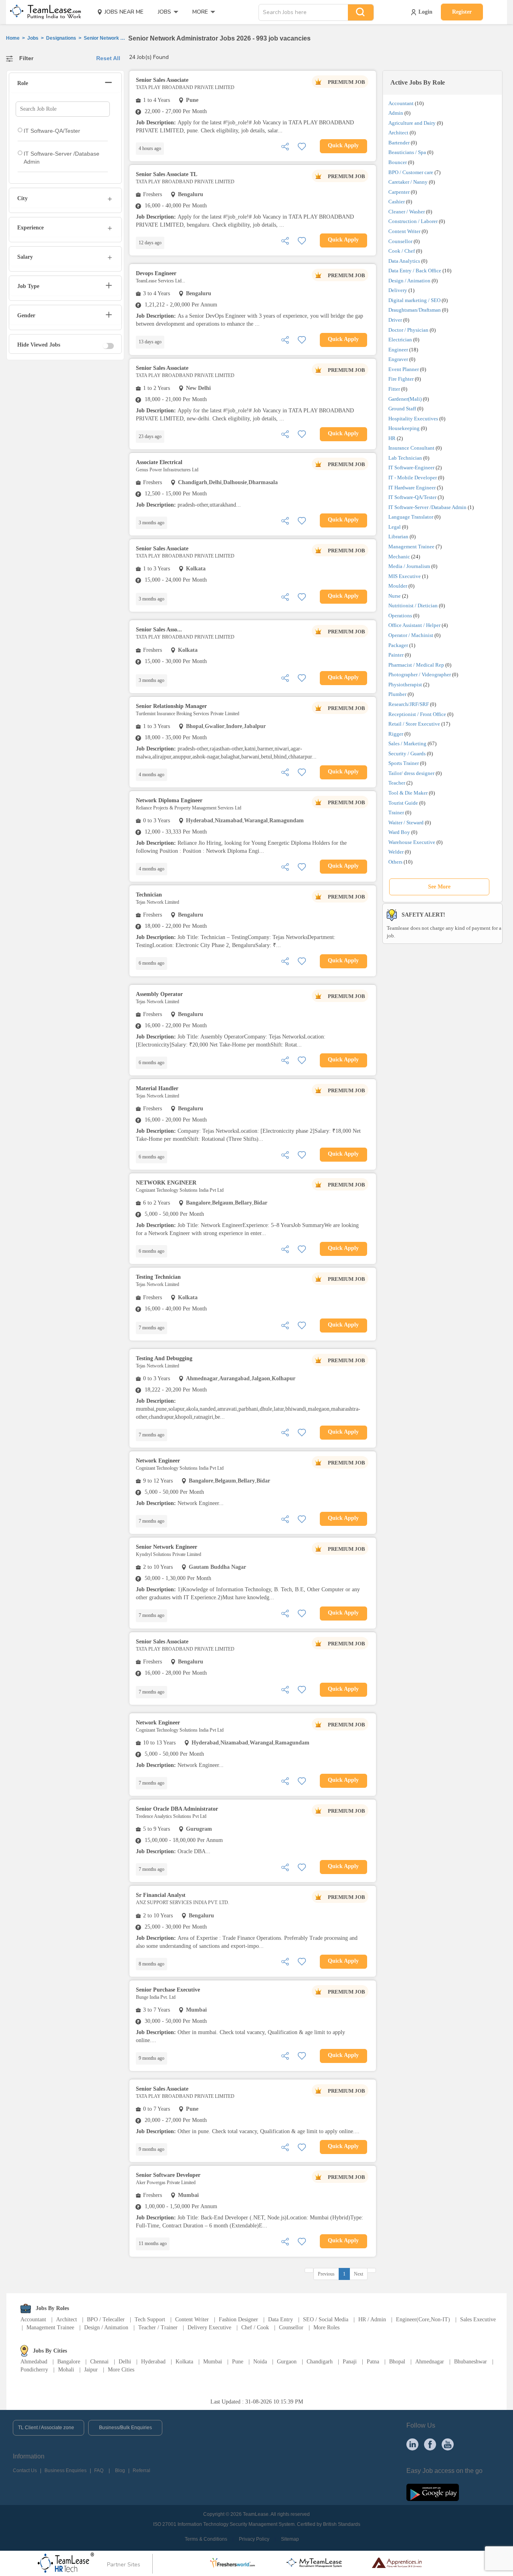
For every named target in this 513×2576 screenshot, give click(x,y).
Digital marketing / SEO (414, 300)
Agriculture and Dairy (412, 123)
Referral (141, 2471)
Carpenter (399, 192)
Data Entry (281, 2319)
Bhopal (397, 2362)
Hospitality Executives (413, 419)
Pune (238, 2362)
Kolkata (184, 2362)
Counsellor (400, 241)
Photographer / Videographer (420, 674)
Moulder (398, 586)
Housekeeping (404, 428)
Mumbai (213, 2362)
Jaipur (91, 2370)
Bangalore (69, 2362)
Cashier (397, 202)
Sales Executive (478, 2319)
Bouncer (398, 162)
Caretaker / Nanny (408, 182)
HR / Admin (372, 2319)
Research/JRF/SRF (409, 704)
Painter (396, 655)
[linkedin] (412, 2444)
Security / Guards (407, 754)
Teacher (397, 783)
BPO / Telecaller (106, 2319)
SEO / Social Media (326, 2319)
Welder (396, 852)
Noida (260, 2362)
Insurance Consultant (411, 448)
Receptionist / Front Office (417, 714)
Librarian (398, 536)
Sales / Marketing (407, 743)
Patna (373, 2362)
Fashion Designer (238, 2319)
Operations (400, 616)
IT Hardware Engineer (412, 488)
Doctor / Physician (408, 330)
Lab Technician (405, 458)
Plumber (397, 694)
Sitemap (290, 2539)
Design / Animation (409, 281)
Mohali (66, 2370)
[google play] (433, 2492)
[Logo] (43, 12)
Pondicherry (34, 2370)
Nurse (395, 596)
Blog (120, 2471)
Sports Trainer (404, 763)
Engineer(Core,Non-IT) (423, 2319)
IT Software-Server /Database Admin (427, 507)
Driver (395, 320)
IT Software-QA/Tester (412, 497)
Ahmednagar (430, 2362)
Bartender (399, 143)
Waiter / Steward (406, 822)
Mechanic (399, 557)
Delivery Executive (209, 2328)
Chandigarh (320, 2362)
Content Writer (404, 231)
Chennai (99, 2362)
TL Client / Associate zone (46, 2428)
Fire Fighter (401, 379)
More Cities (121, 2370)
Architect (398, 133)
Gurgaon (287, 2362)
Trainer (396, 812)
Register (462, 12)
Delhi (125, 2362)
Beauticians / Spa (407, 152)
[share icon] (285, 146)
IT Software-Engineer (411, 468)
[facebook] (430, 2444)
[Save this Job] (302, 146)
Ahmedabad (34, 2362)
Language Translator (411, 517)
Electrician (400, 340)
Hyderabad (153, 2362)
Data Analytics (404, 261)
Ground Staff (402, 409)
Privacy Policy (254, 2539)
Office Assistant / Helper (414, 625)
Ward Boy (399, 832)
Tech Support (150, 2319)
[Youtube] (448, 2444)
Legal (395, 527)
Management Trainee (411, 547)
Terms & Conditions (206, 2539)
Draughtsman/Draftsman (415, 310)
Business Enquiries (66, 2471)
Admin (396, 113)
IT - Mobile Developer (413, 478)
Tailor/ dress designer (411, 773)
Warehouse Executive (412, 842)
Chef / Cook (255, 2328)
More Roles (326, 2328)
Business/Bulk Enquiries (125, 2428)
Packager (398, 645)
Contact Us (25, 2471)
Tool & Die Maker (409, 793)
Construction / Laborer (413, 221)
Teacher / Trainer (158, 2328)
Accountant (401, 103)
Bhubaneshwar (471, 2362)
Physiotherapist (405, 685)
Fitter (394, 389)
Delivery (398, 290)
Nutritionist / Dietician (413, 605)
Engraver (398, 359)
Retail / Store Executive (414, 724)
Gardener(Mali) (405, 399)
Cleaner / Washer (407, 212)
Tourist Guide (403, 803)
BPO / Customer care (411, 172)
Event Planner (404, 369)
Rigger (396, 734)
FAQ (99, 2471)
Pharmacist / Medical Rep (416, 665)
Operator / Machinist (411, 635)
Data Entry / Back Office (415, 271)
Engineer (398, 350)
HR (392, 438)
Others (395, 862)
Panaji (350, 2362)
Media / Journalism (409, 566)
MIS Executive (405, 576)
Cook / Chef (402, 251)
